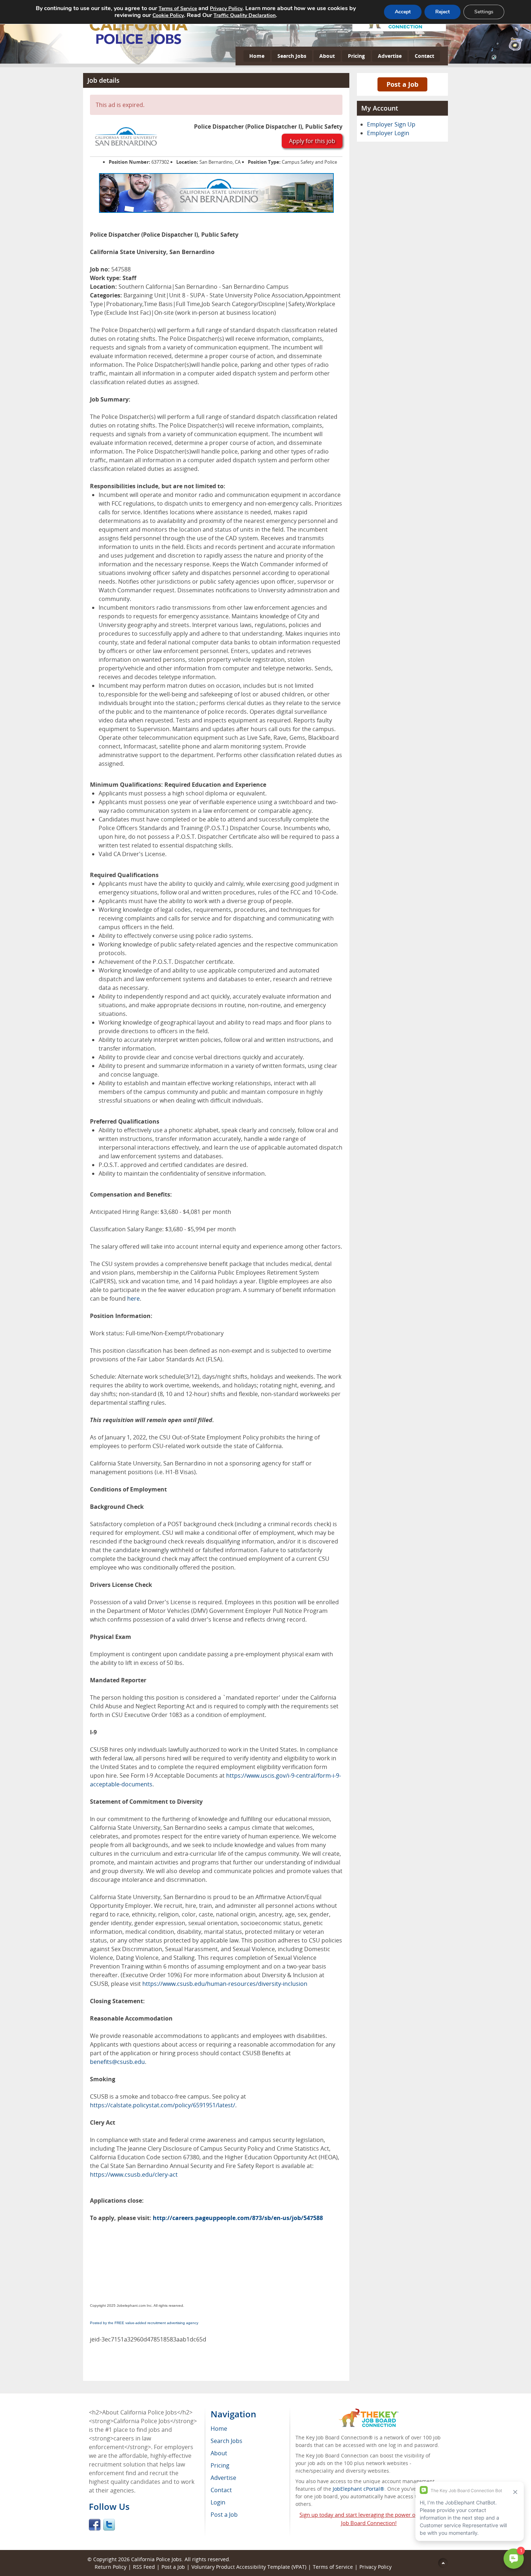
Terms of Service (333, 2567)
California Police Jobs (156, 2559)
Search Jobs (292, 56)
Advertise (390, 56)
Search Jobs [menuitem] (226, 2441)
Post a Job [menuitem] (224, 2515)
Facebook (95, 2525)
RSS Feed (144, 2567)
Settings (484, 12)
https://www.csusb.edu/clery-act (134, 2174)
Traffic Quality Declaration (245, 15)
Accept (403, 12)
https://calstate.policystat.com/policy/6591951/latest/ (163, 2105)
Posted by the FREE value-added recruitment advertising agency (144, 2323)
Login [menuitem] (218, 2502)
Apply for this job (312, 141)
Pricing (356, 56)
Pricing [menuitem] (220, 2465)
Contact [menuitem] (221, 2490)
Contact (424, 56)
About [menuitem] (219, 2453)
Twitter (109, 2525)
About (327, 56)
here (133, 1298)
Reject (442, 12)
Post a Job (402, 84)
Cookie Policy (168, 15)
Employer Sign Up (391, 124)
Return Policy (111, 2567)
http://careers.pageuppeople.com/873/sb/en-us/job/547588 (238, 2218)
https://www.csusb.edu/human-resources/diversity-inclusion (225, 1984)
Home (257, 56)
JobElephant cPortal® (359, 2489)
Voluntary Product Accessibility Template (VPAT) (249, 2567)
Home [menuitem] (219, 2429)
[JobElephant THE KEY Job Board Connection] (369, 2412)
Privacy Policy (376, 2567)
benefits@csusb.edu (117, 2062)
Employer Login (388, 133)
